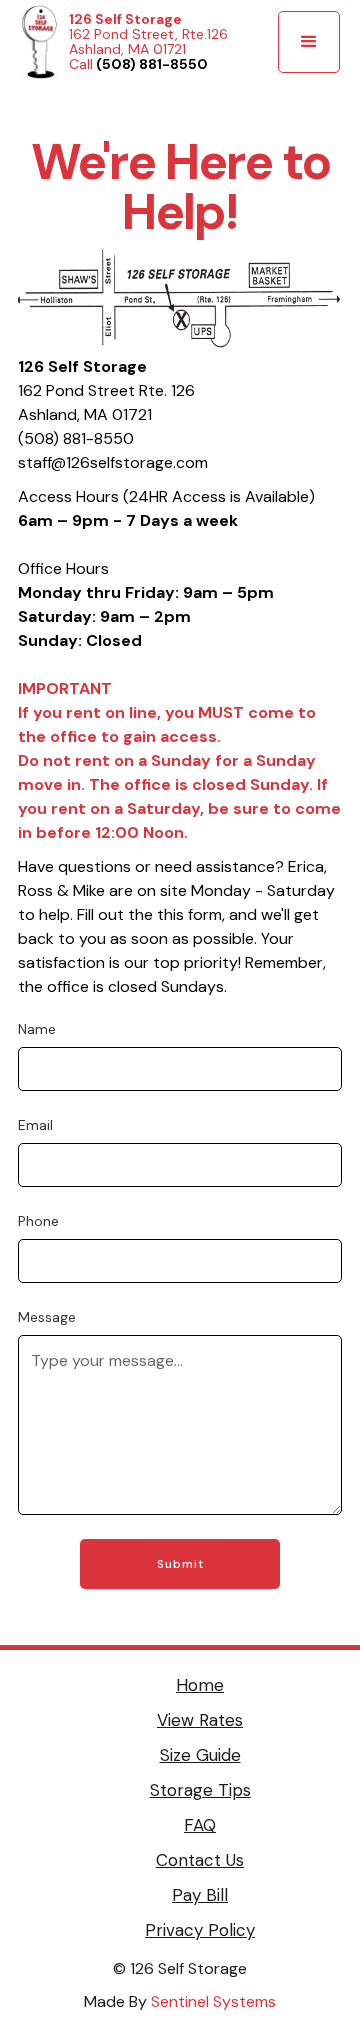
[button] (309, 42)
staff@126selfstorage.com (113, 462)
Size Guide (200, 1755)
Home (200, 1685)
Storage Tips (200, 1790)
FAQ (200, 1825)
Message (47, 1317)
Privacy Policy (200, 1930)
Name (37, 1029)
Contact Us (200, 1860)
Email (35, 1125)
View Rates (200, 1720)
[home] (39, 42)
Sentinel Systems (213, 2001)
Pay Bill (200, 1895)
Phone (38, 1221)
